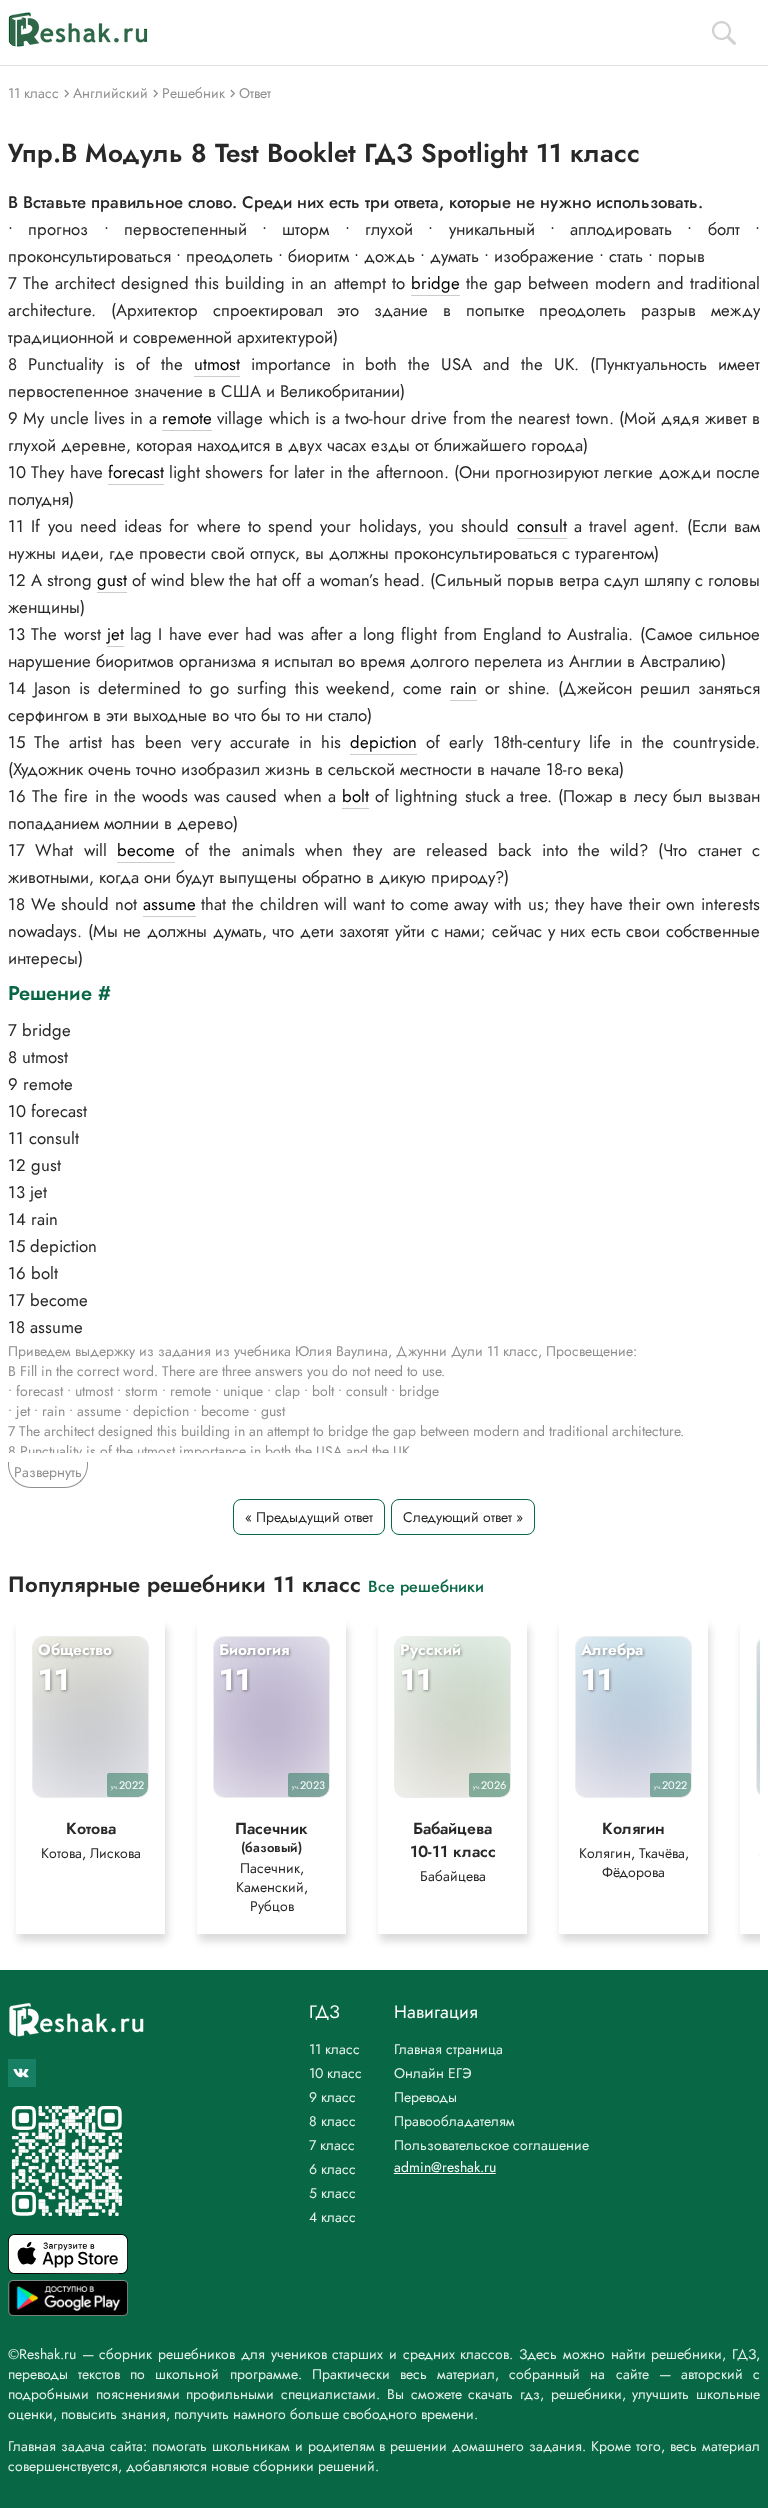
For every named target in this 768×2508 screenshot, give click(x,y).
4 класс (332, 2217)
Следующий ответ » (463, 1517)
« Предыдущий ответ (309, 1517)
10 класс (335, 2073)
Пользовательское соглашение (491, 2145)
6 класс (332, 2169)
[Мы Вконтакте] (22, 2073)
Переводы (425, 2097)
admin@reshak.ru (445, 2167)
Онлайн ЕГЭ (433, 2073)
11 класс (334, 2049)
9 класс (332, 2097)
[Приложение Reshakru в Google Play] (68, 2310)
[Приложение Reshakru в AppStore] (68, 2268)
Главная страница (448, 2049)
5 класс (332, 2193)
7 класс (332, 2145)
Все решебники (426, 1585)
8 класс (332, 2121)
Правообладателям (454, 2121)
